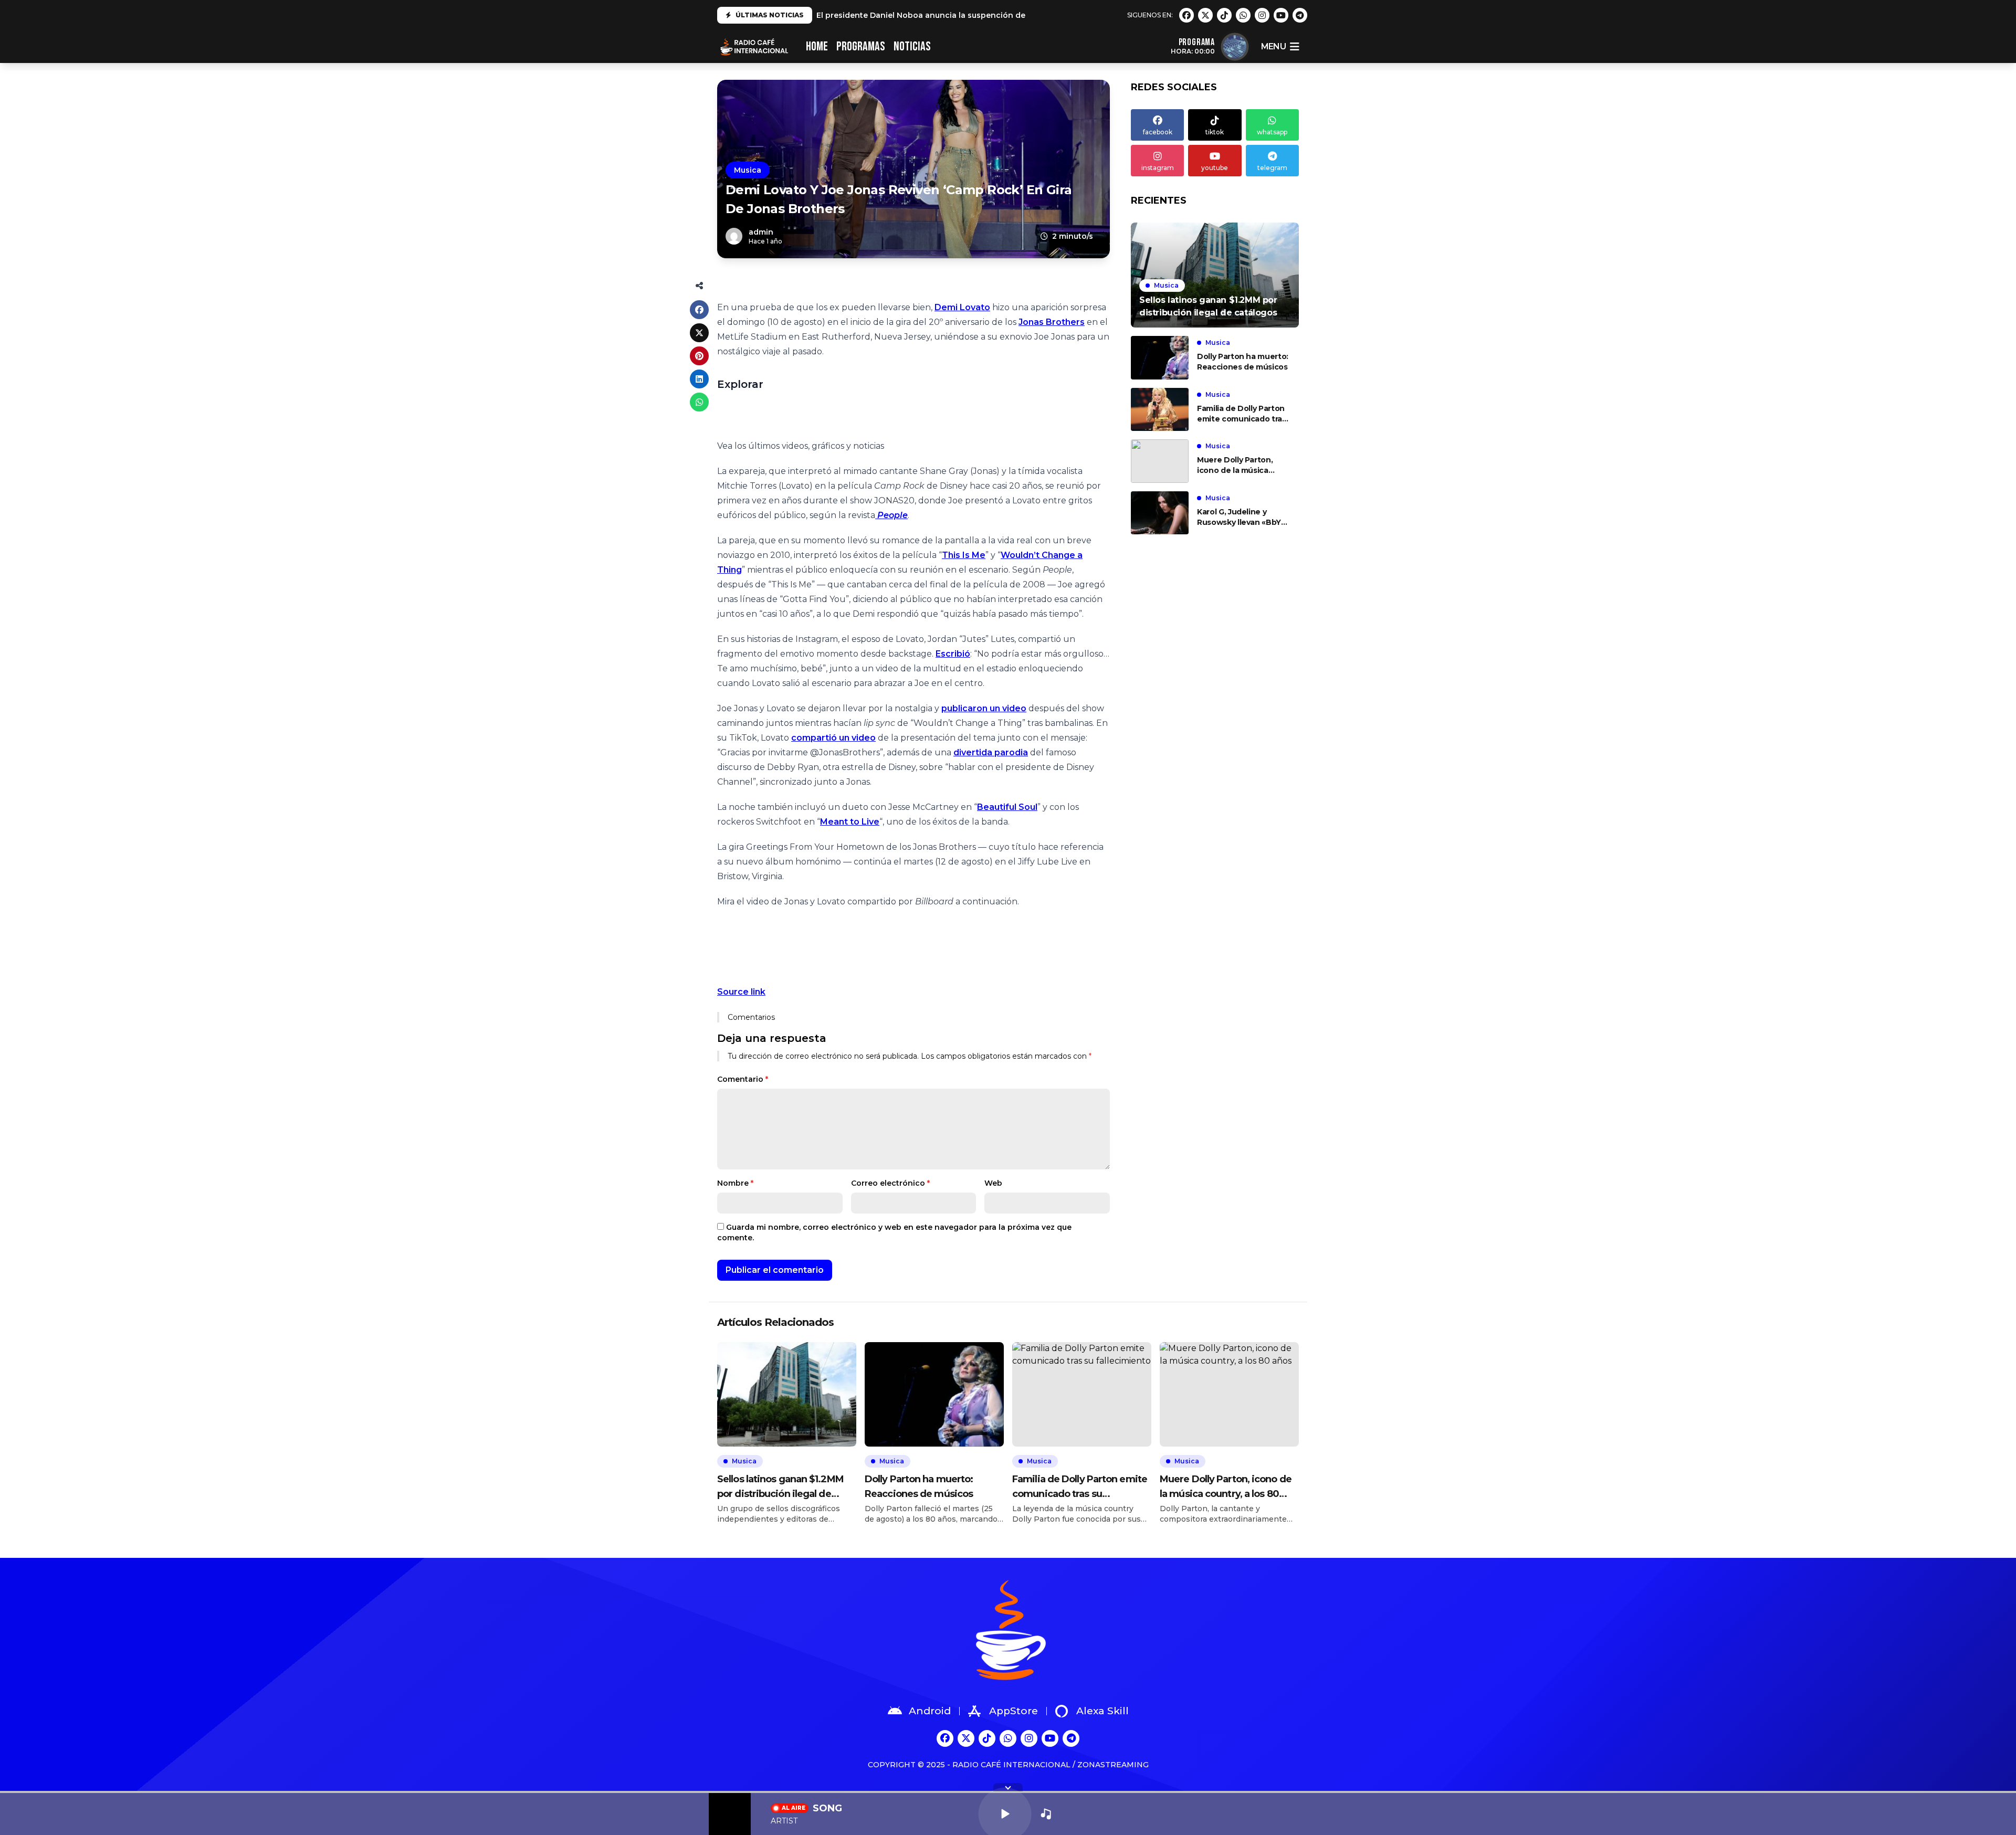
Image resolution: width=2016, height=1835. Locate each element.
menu (1273, 46)
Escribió (953, 654)
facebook (1158, 132)
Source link (741, 992)
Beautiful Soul (1007, 807)
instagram (1158, 168)
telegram (1272, 168)
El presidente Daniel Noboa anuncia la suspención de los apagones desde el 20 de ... (981, 15)
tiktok (1215, 132)
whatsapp (1272, 132)
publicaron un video (984, 708)
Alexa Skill (1102, 1711)
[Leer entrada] (1215, 275)
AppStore (1014, 1711)
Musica (748, 170)
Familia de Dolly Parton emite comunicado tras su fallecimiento (1242, 414)
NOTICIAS (912, 46)
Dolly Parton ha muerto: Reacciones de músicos (1243, 362)
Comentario (743, 1079)
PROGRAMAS (861, 46)
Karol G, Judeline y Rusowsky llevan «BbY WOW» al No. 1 (1239, 517)
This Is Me (964, 555)
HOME (817, 46)
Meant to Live (850, 822)
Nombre (735, 1183)
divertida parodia (991, 752)
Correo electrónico (890, 1183)
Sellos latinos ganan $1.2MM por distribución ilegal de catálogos (780, 1487)
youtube (1215, 168)
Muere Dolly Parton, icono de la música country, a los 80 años (1239, 465)
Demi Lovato (962, 307)
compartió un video (833, 738)
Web (993, 1183)
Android (930, 1711)
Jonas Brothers (1052, 322)
